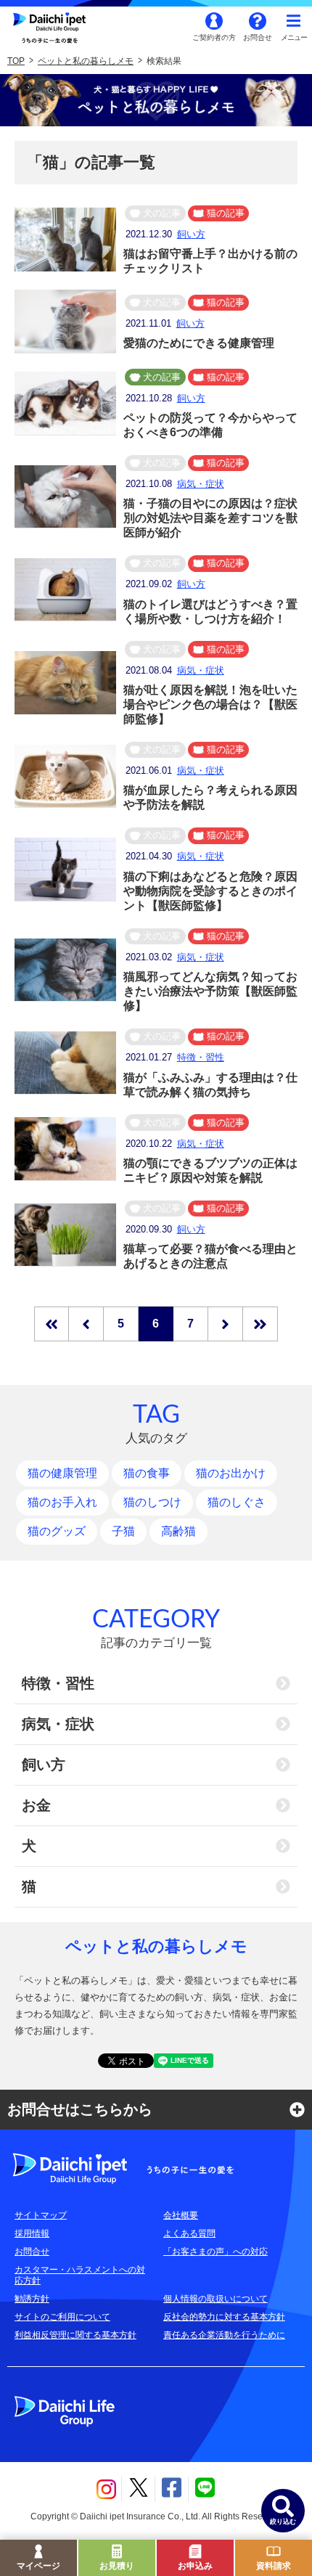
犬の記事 (162, 213)
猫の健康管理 (62, 1473)
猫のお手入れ (62, 1502)
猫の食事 (147, 1473)
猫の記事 (226, 213)
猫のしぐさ (237, 1502)
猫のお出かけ (231, 1473)
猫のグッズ (57, 1531)
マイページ (38, 2566)
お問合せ (258, 37)
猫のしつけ (152, 1502)
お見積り (117, 2566)
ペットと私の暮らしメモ (86, 61)
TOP (16, 61)
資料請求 (274, 2566)
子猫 (123, 1531)
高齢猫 (178, 1531)
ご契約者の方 (214, 37)
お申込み (195, 2566)
